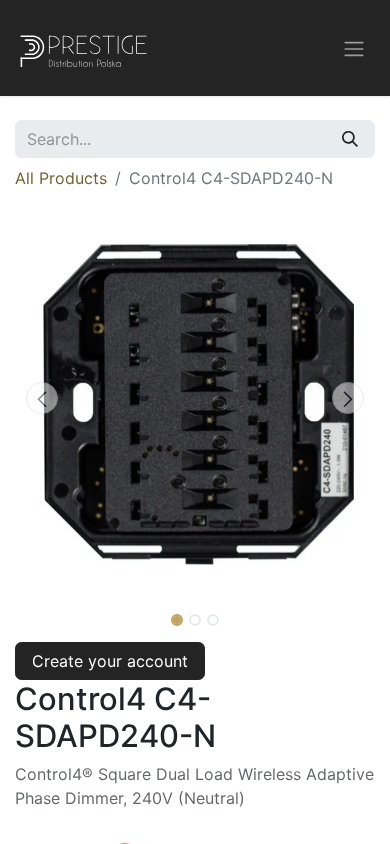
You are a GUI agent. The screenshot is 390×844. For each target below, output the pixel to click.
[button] (42, 398)
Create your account (110, 661)
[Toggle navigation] (354, 48)
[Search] (350, 139)
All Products (61, 178)
